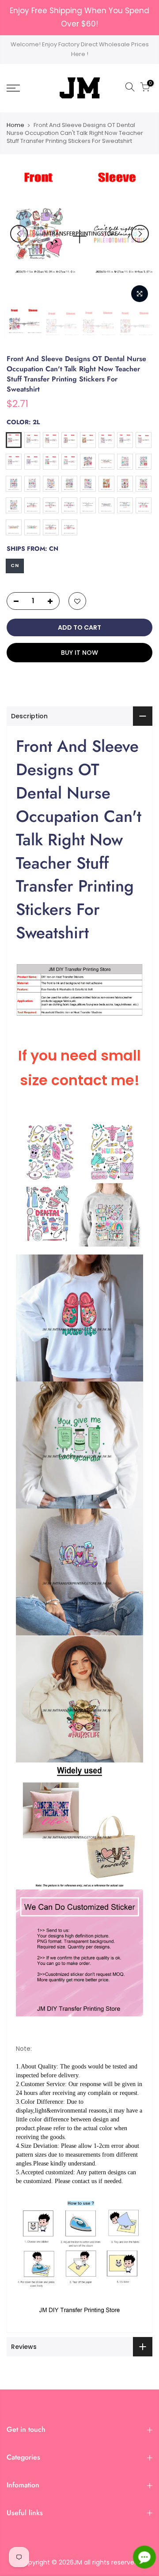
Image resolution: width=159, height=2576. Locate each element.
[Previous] (19, 234)
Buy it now (79, 653)
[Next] (140, 234)
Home (15, 125)
